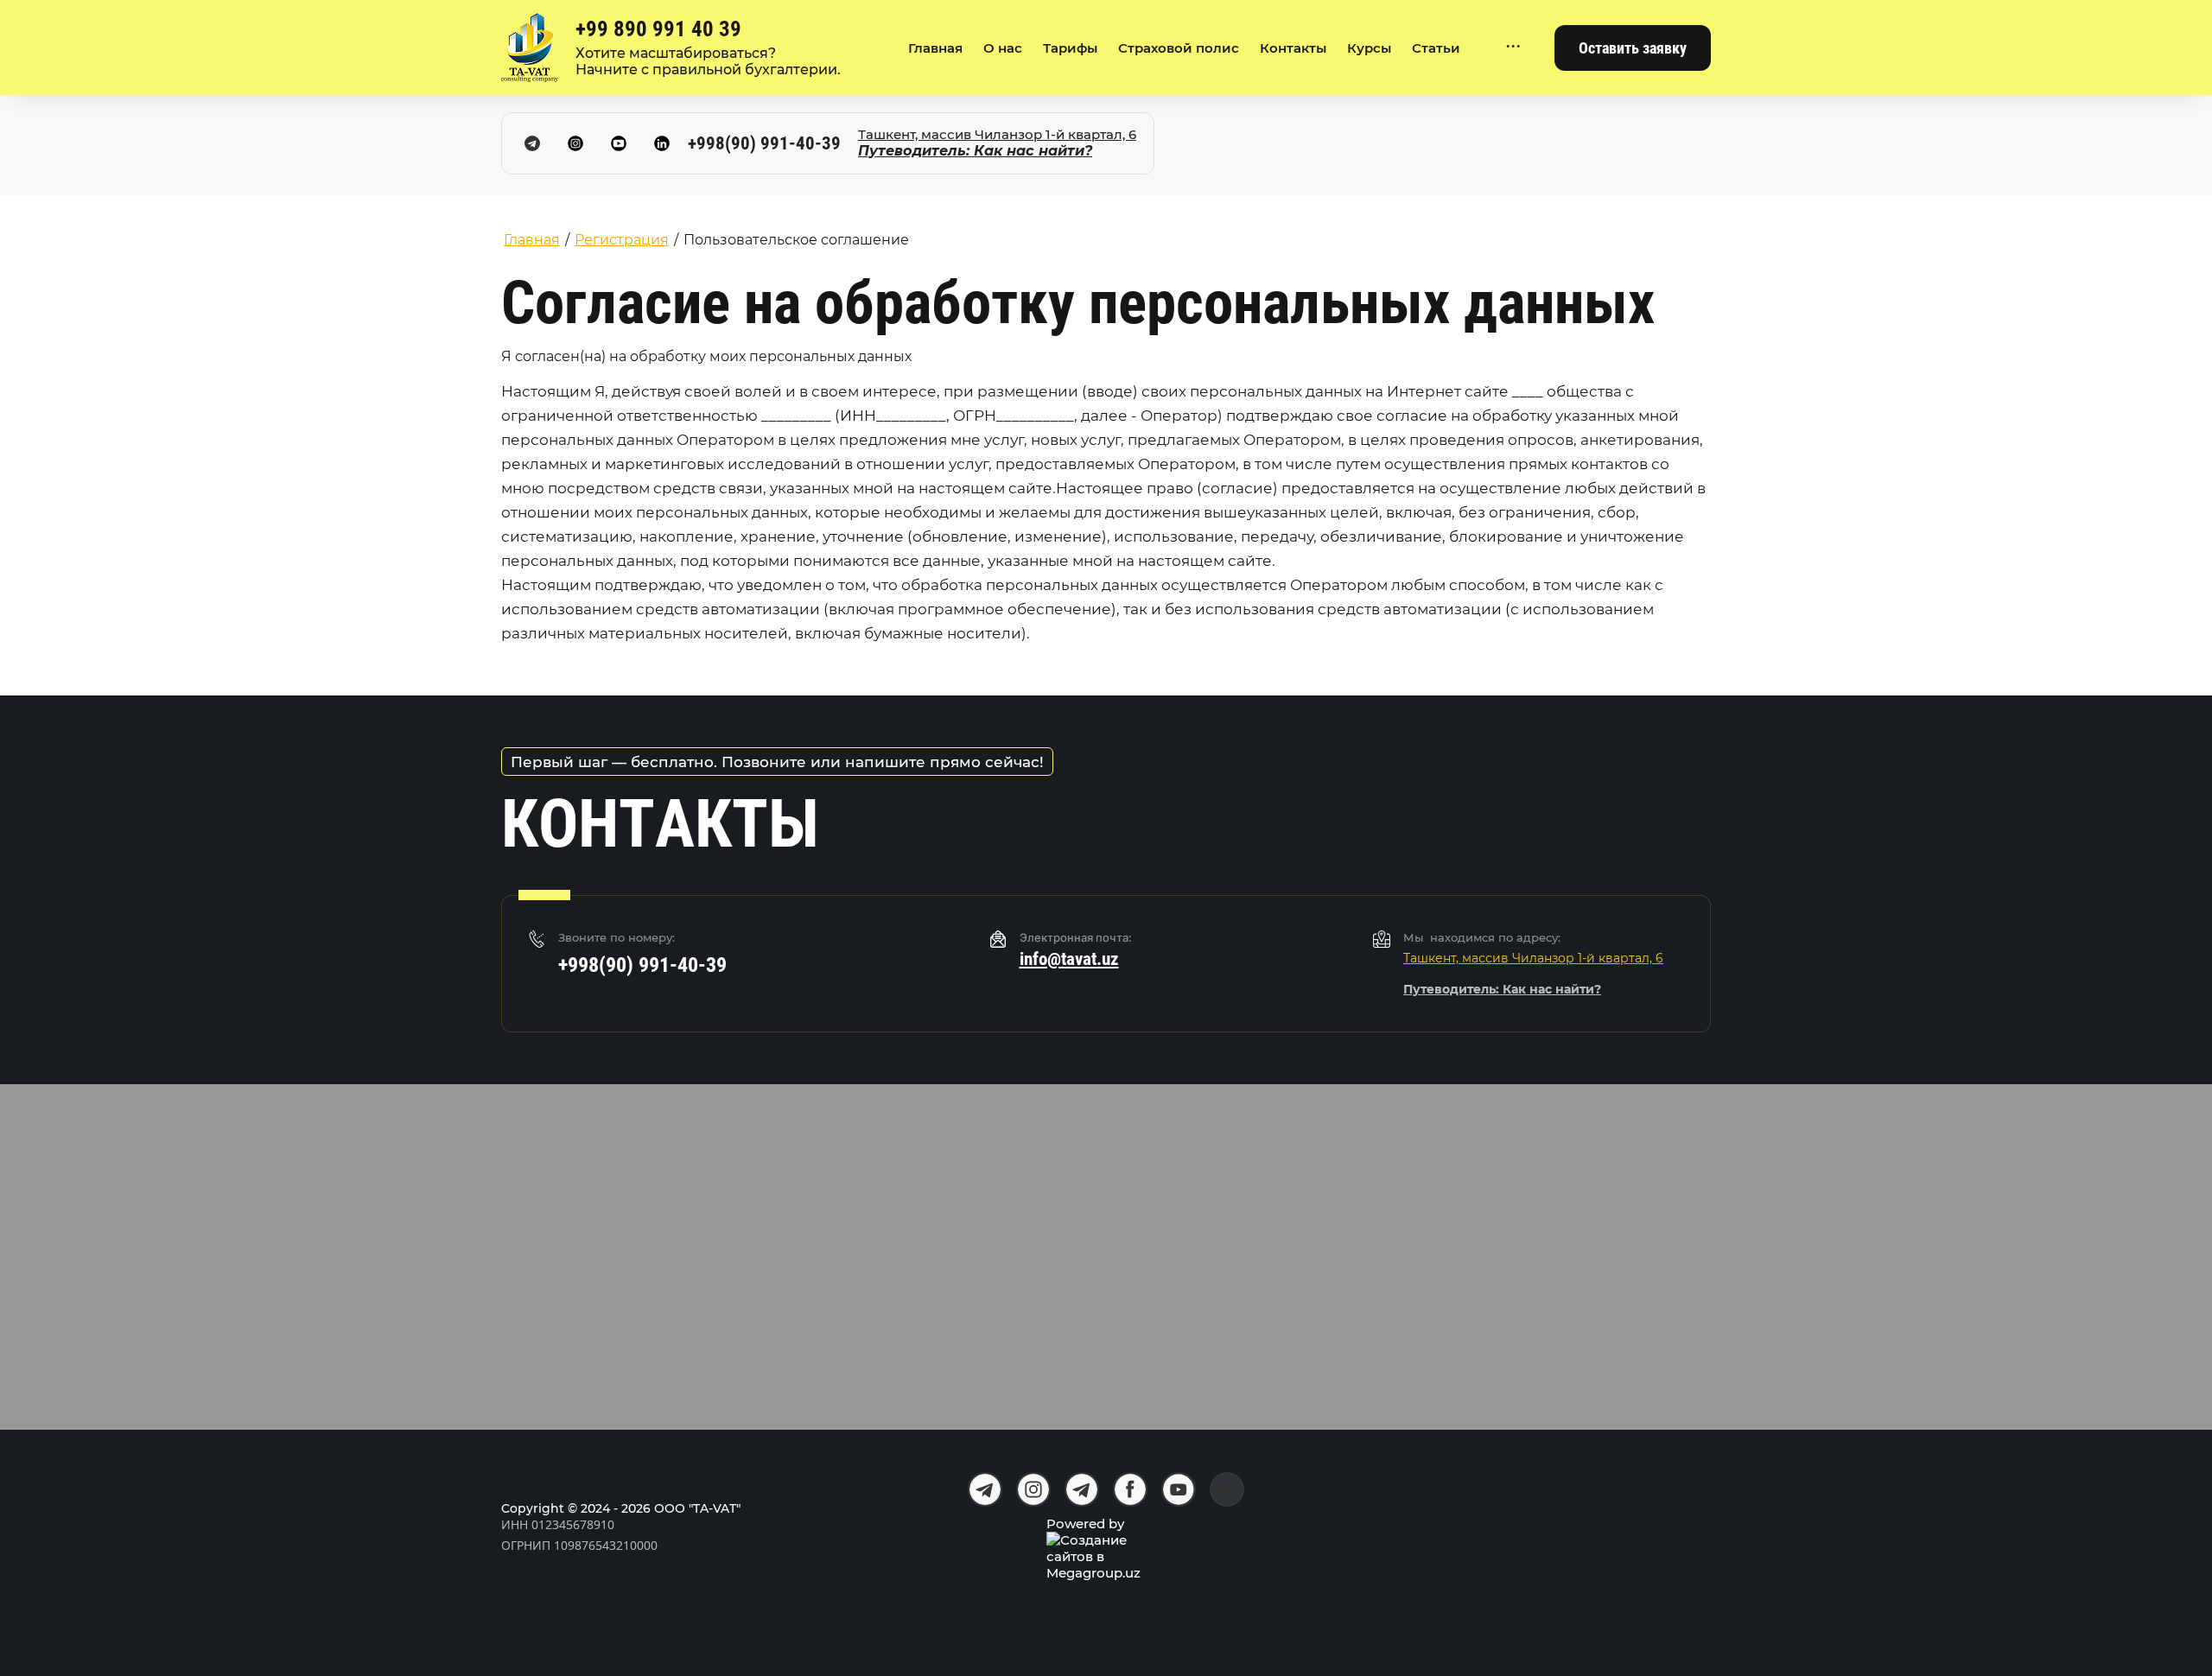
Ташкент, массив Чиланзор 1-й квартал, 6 (997, 134)
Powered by (1085, 1524)
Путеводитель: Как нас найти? (975, 151)
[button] (1633, 48)
